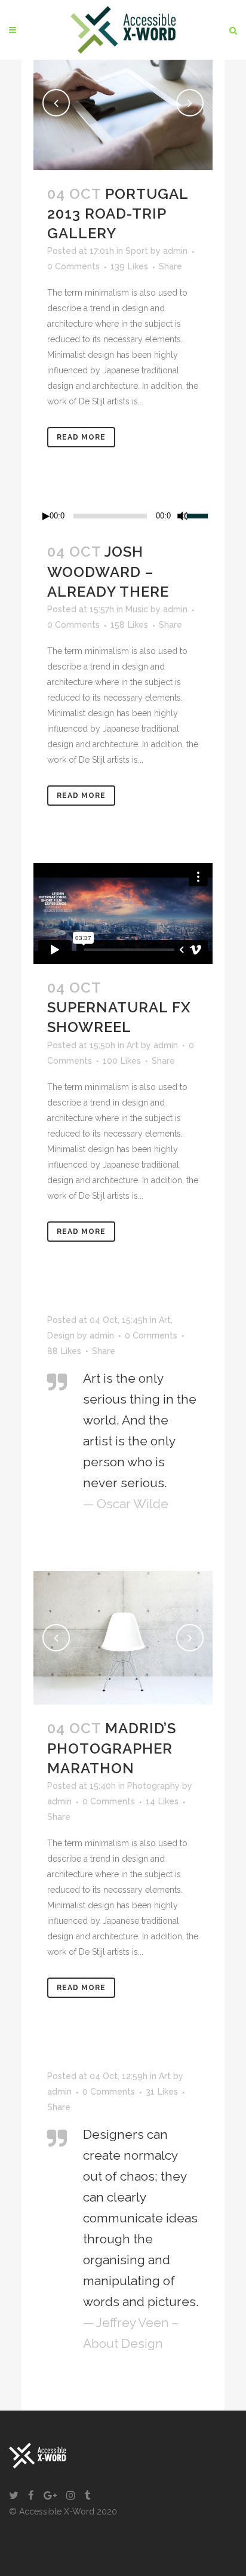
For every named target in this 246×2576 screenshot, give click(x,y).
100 (122, 1061)
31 (162, 2092)
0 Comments (73, 266)
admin (175, 251)
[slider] (200, 515)
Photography (153, 1786)
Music (137, 609)
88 (64, 1351)
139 (129, 266)
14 (162, 1801)
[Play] (46, 516)
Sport (137, 251)
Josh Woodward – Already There (108, 571)
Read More (81, 437)
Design (61, 1335)
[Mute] (183, 516)
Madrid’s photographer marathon (112, 1748)
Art (133, 1045)
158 (129, 625)
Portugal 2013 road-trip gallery (118, 214)
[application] (123, 516)
